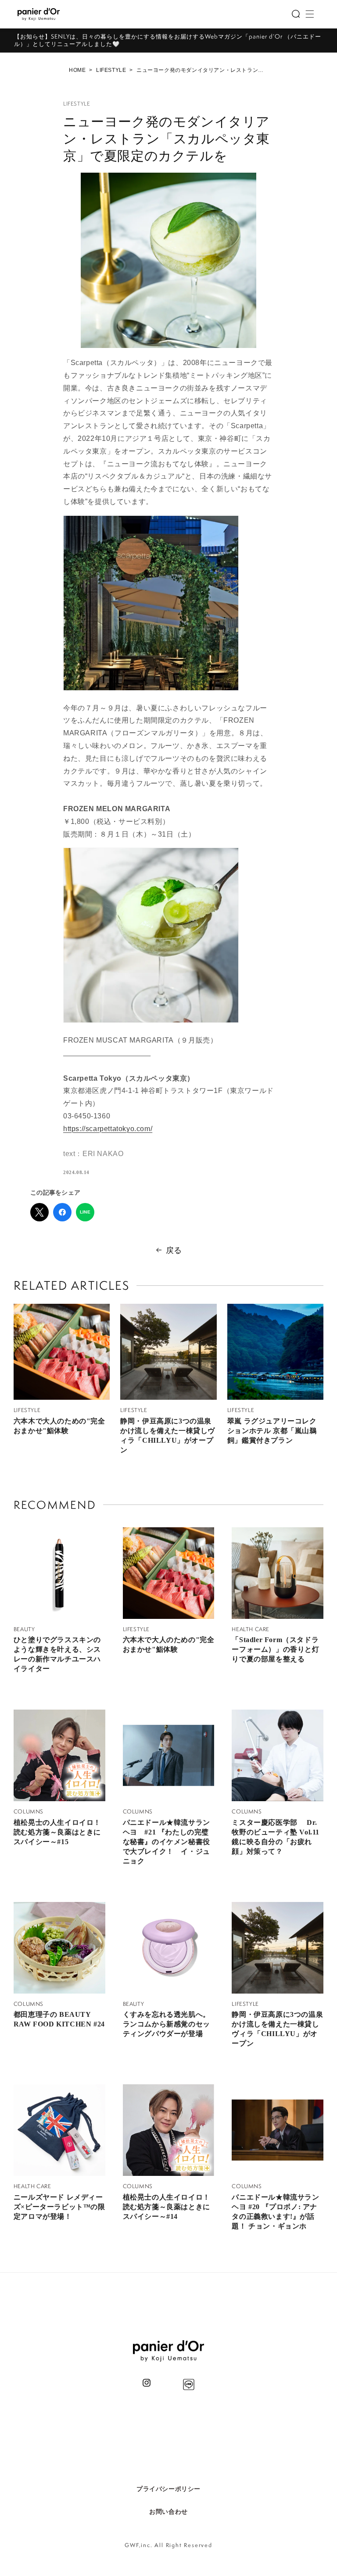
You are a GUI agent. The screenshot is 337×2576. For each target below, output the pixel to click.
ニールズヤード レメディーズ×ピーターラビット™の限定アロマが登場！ (59, 2207)
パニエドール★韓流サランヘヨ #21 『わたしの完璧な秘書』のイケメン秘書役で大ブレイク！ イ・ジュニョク (167, 1842)
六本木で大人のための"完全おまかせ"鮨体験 (59, 1426)
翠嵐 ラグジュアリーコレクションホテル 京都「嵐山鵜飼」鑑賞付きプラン (272, 1431)
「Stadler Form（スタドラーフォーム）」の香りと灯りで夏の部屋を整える (275, 1649)
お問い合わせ (168, 2512)
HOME (77, 70)
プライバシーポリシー (168, 2489)
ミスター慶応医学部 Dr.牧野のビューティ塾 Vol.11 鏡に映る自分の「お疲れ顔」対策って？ (276, 1837)
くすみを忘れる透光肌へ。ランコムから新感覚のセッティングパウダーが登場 (167, 2024)
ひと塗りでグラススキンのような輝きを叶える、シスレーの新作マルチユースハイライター (57, 1654)
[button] (296, 14)
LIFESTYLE (111, 70)
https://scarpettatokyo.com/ (108, 1129)
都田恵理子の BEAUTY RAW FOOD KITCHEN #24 (59, 2019)
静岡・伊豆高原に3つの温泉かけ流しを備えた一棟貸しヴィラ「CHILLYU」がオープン (168, 1435)
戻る (174, 1250)
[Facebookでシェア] (62, 1212)
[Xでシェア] (39, 1212)
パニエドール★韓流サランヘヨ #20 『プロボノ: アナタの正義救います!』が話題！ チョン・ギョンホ (275, 2212)
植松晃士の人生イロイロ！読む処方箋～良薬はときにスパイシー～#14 (167, 2207)
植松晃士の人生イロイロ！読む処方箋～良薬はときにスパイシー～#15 (57, 1832)
